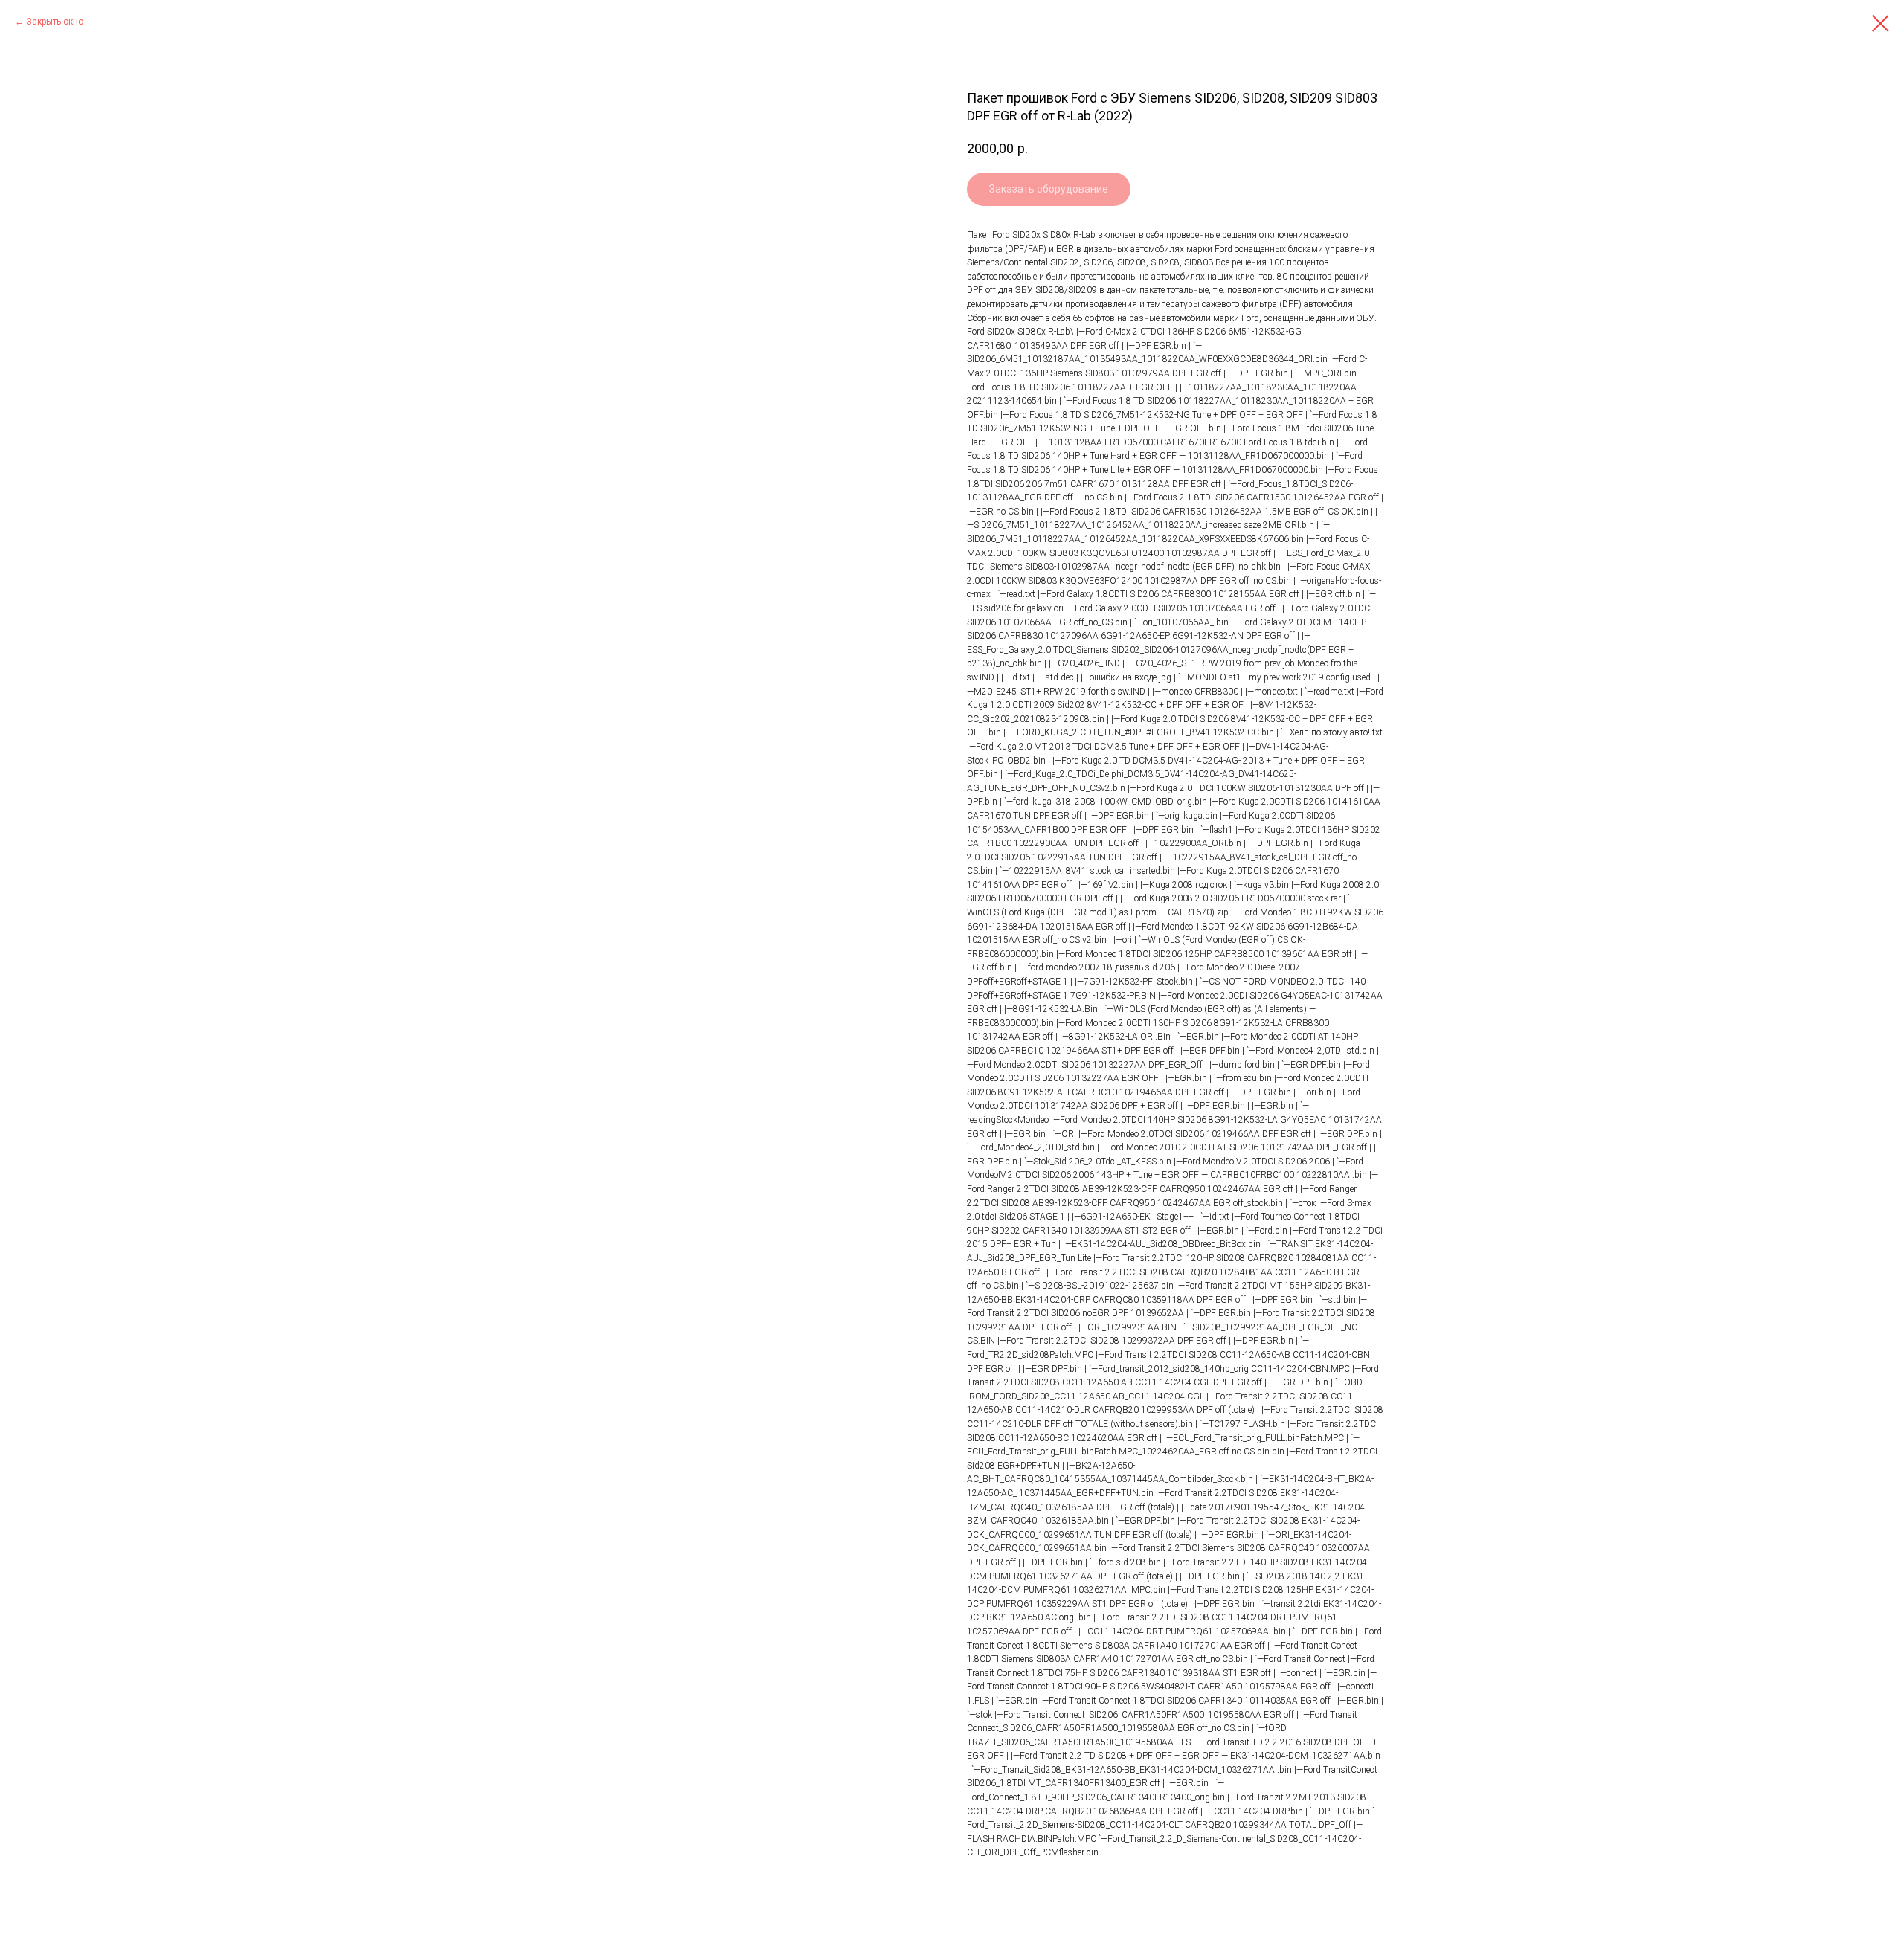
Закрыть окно (55, 22)
